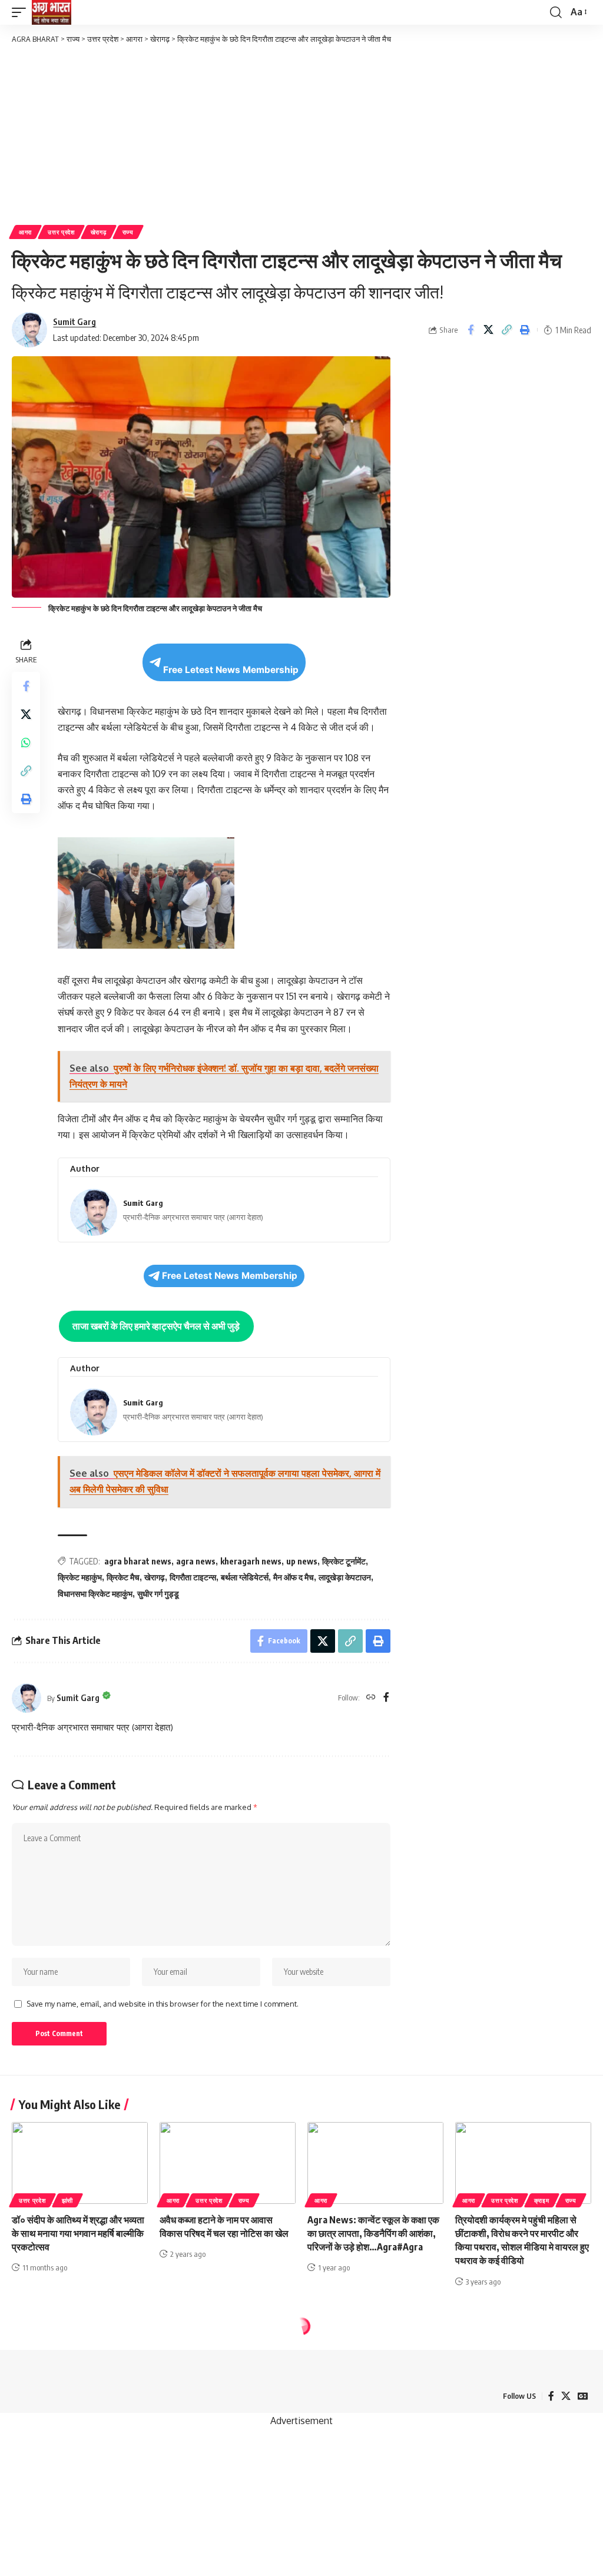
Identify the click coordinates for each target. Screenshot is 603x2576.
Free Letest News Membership (231, 670)
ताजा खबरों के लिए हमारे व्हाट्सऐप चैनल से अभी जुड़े (156, 1326)
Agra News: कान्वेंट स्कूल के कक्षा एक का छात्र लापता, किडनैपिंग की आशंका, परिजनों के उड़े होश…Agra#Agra (373, 2233)
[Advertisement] (301, 134)
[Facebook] (386, 1698)
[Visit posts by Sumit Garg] (26, 1698)
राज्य (128, 232)
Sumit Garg (74, 321)
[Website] (371, 1698)
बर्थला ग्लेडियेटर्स (245, 1577)
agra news (196, 1561)
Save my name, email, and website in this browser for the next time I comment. (163, 2004)
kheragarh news (251, 1561)
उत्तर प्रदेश (61, 232)
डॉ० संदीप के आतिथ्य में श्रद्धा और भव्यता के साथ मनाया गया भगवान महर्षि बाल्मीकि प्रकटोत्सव (78, 2233)
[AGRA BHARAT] (52, 12)
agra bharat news (138, 1561)
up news (302, 1561)
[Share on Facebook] (471, 330)
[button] (22, 12)
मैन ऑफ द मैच (294, 1577)
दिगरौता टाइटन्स (193, 1577)
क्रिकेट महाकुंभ (80, 1577)
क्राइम (542, 2200)
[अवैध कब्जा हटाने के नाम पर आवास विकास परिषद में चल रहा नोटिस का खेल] (228, 2163)
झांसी (67, 2200)
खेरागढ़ (99, 232)
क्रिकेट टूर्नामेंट (344, 1561)
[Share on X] (489, 330)
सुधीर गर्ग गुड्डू (158, 1594)
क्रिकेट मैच (123, 1577)
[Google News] (583, 2396)
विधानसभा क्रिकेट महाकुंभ (95, 1594)
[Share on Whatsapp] (26, 742)
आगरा (25, 232)
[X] (566, 2396)
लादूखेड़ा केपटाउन (345, 1577)
